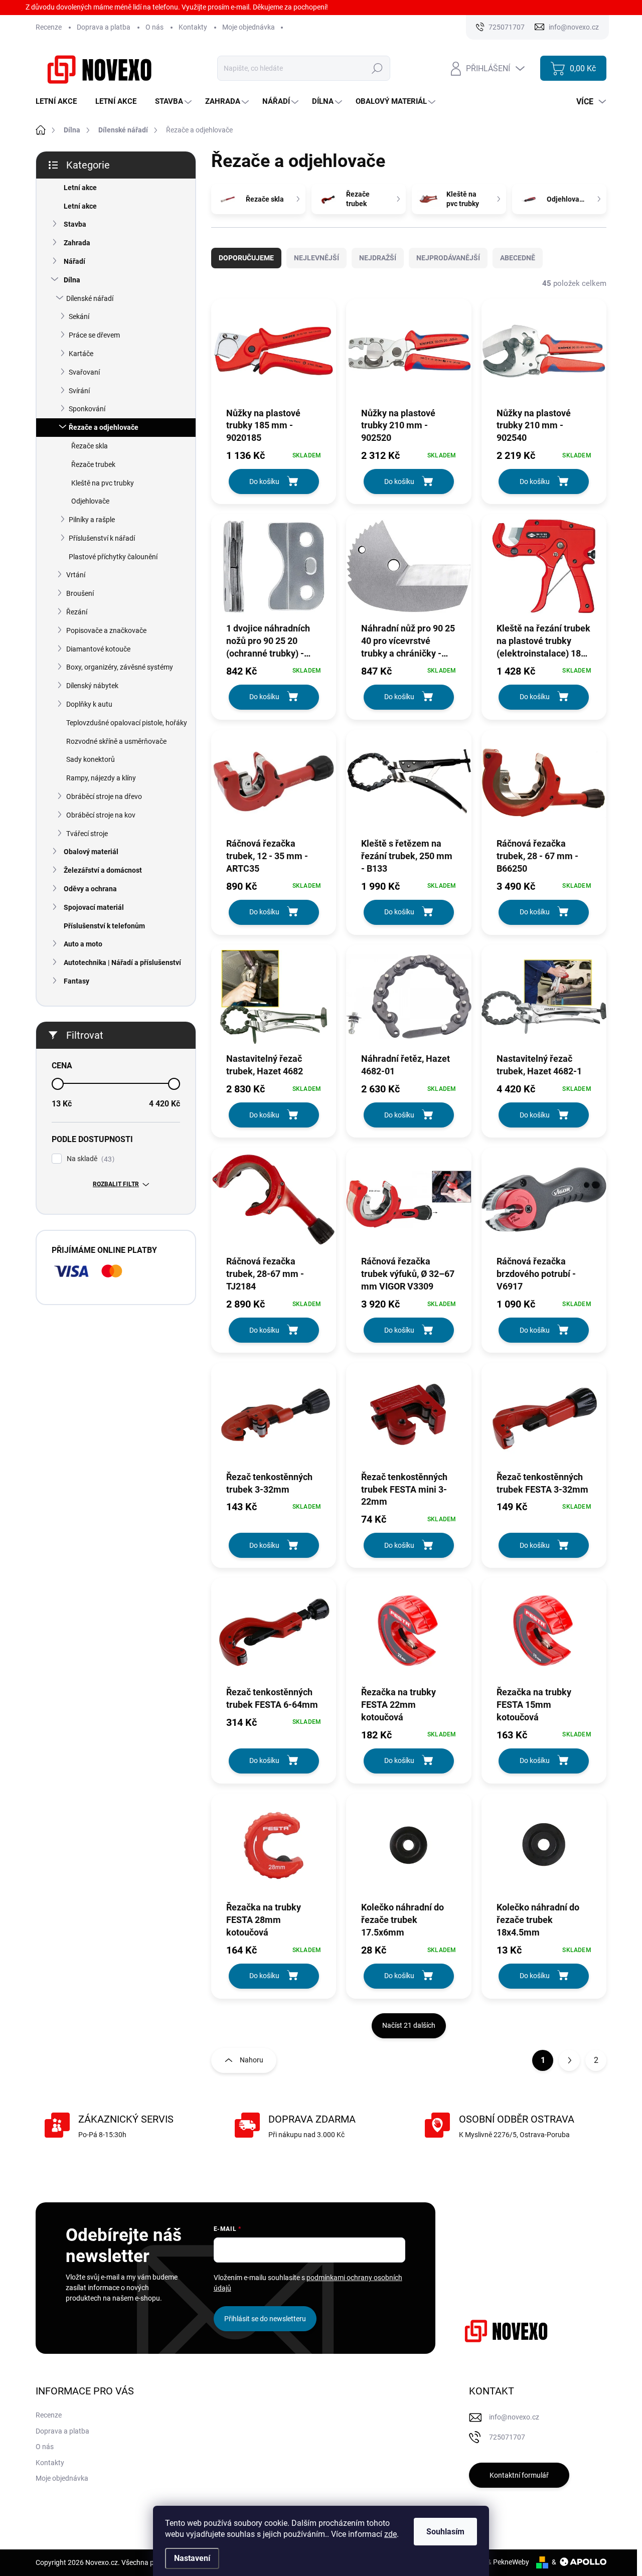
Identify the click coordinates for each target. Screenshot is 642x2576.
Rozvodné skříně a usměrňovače (116, 741)
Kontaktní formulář (519, 2475)
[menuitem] (60, 102)
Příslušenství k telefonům (104, 926)
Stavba (75, 224)
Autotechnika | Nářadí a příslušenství (122, 962)
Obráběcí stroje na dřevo (104, 796)
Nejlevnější (316, 258)
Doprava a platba (104, 27)
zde (390, 2534)
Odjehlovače (90, 501)
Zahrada (77, 243)
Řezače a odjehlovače (104, 427)
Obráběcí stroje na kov (101, 815)
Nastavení (192, 2558)
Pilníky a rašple (92, 520)
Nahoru (252, 2060)
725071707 (507, 2437)
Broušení (80, 593)
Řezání (77, 612)
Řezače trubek (93, 464)
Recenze (49, 27)
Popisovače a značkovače (106, 630)
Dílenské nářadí (90, 298)
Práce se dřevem (94, 335)
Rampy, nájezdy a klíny (101, 778)
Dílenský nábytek (92, 686)
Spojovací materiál (94, 907)
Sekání (79, 316)
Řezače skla (90, 446)
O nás (154, 27)
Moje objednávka (249, 27)
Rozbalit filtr (116, 1184)
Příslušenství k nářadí (102, 538)
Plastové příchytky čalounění (113, 557)
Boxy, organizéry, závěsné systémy (120, 667)
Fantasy (76, 981)
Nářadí (74, 261)
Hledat (377, 68)
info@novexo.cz (514, 2417)
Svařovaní (84, 372)
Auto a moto (83, 944)
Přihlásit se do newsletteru (265, 2319)
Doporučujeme (246, 258)
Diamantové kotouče (98, 649)
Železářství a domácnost (103, 870)
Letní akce (80, 188)
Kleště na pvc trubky (103, 483)
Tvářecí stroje (87, 834)
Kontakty (193, 27)
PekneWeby (511, 2562)
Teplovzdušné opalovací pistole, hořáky (127, 723)
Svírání (79, 391)
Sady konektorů (91, 759)
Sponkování (87, 409)
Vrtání (76, 575)
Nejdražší (378, 258)
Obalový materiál (91, 852)
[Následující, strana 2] (569, 2060)
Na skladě (89, 1159)
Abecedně (518, 258)
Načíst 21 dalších (409, 2025)
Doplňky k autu (89, 704)
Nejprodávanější (448, 258)
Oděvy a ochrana (90, 889)
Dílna (72, 280)
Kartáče (81, 354)
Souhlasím (445, 2532)
